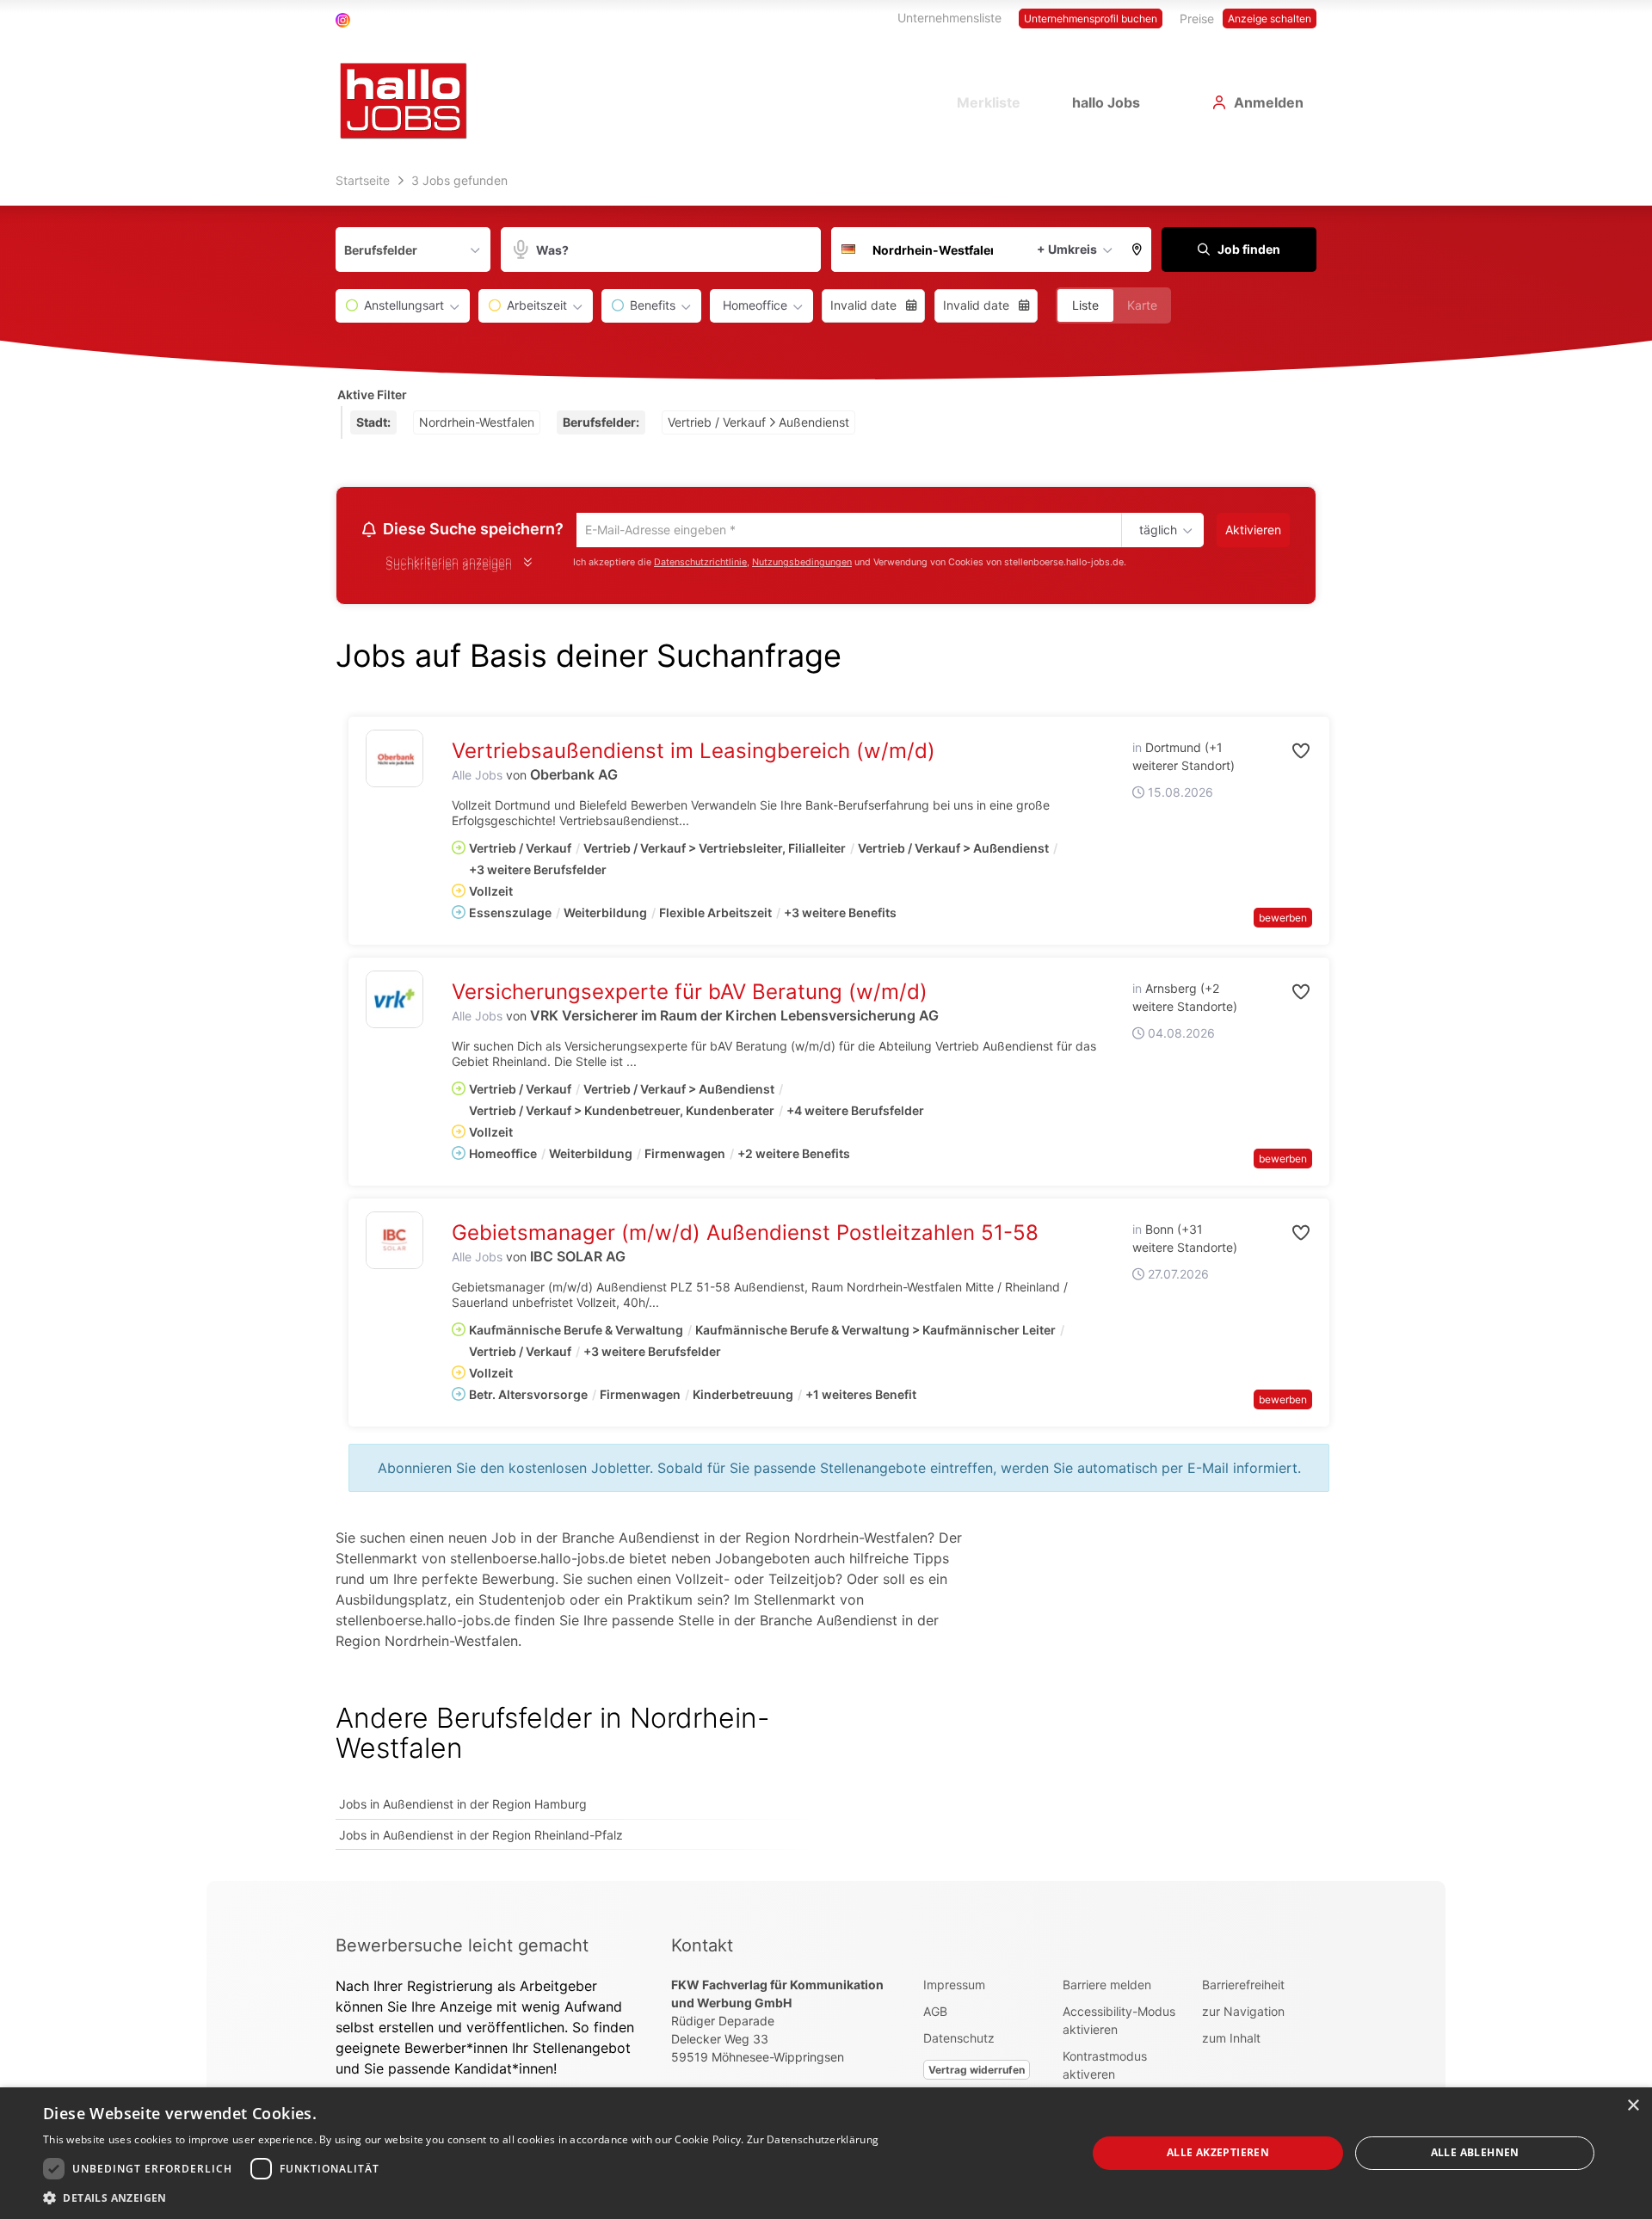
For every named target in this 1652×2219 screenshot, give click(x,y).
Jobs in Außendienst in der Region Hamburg (463, 1806)
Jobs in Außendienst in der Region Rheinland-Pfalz (481, 1837)
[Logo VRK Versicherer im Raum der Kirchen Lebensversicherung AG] (395, 1002)
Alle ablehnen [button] (1475, 2152)
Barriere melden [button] (1107, 1987)
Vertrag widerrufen (977, 2072)
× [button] (1633, 2106)
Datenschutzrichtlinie (700, 565)
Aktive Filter (372, 394)
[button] (1137, 250)
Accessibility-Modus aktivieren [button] (1119, 2023)
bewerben (1283, 920)
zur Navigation (1243, 2014)
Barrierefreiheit (1243, 1987)
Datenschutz (959, 2040)
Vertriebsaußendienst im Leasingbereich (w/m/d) (693, 753)
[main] (826, 1024)
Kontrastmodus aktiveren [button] (1105, 2068)
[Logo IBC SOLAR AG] (395, 1243)
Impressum (954, 1987)
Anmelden (1269, 102)
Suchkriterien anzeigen (449, 567)
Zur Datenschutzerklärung (813, 2139)
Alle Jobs (477, 777)
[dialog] (826, 2153)
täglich (1155, 531)
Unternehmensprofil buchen (1091, 18)
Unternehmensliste (949, 18)
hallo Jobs (1106, 102)
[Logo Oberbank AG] (395, 761)
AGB (935, 2014)
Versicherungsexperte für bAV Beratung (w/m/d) (690, 994)
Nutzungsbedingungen (802, 565)
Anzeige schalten (1270, 18)
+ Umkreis (1067, 249)
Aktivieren (1253, 530)
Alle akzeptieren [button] (1218, 2152)
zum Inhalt (1231, 2040)
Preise (1197, 18)
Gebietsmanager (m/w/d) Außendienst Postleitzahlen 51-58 (745, 1235)
